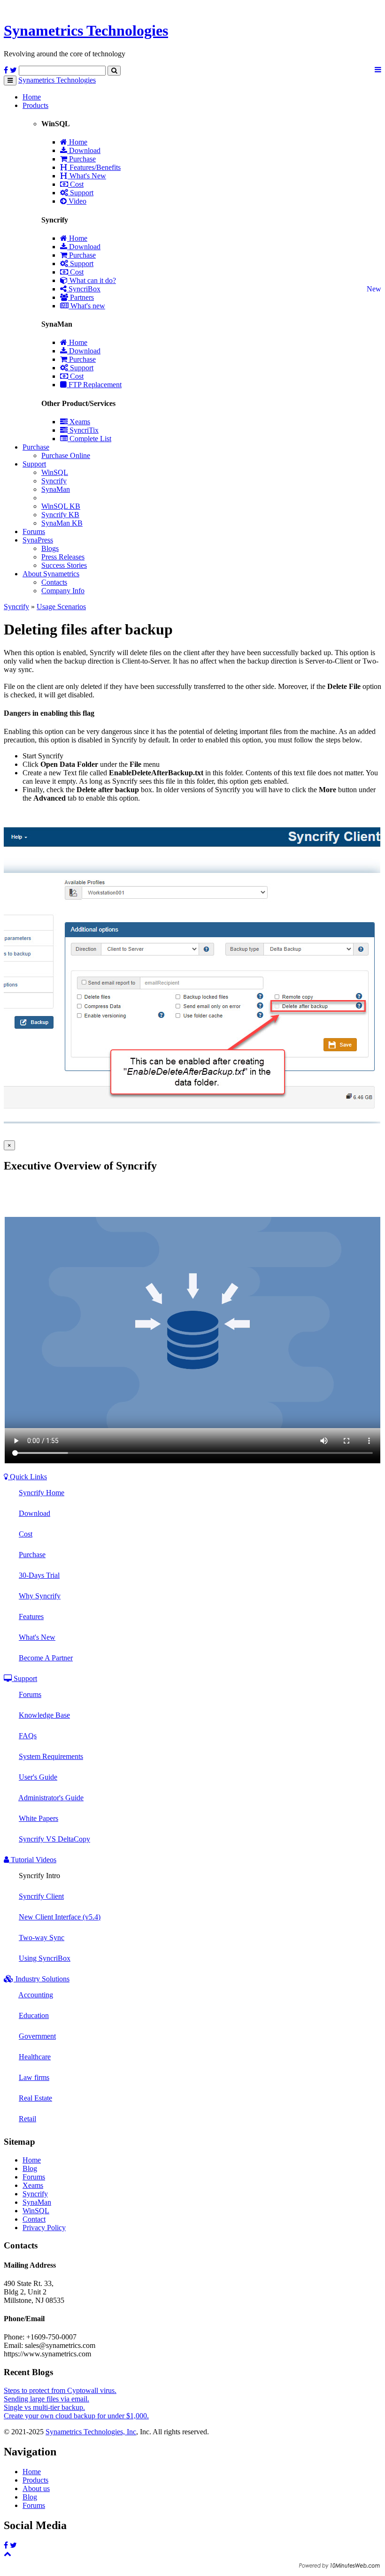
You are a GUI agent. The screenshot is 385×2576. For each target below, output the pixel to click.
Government (37, 2036)
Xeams (79, 422)
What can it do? (92, 280)
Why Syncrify (40, 1596)
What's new (87, 306)
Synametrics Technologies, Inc (91, 2432)
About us (36, 2488)
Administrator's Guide (51, 1798)
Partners (81, 297)
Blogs (50, 548)
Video (77, 201)
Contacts (54, 582)
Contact (34, 2219)
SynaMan (56, 489)
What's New (87, 176)
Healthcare (35, 2057)
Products (35, 105)
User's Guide (38, 1777)
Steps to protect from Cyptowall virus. (60, 2390)
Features (31, 1617)
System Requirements (51, 1756)
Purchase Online (66, 455)
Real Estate (35, 2098)
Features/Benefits (94, 167)
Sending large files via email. (46, 2399)
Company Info (63, 591)
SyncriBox (84, 289)
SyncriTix (83, 430)
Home (32, 97)
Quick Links (27, 1477)
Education (34, 2015)
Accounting (36, 1995)
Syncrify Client (41, 1896)
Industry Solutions (42, 1979)
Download (84, 150)
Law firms (34, 2077)
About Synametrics (51, 574)
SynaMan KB (62, 523)
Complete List (89, 439)
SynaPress (38, 540)
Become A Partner (46, 1658)
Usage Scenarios (61, 607)
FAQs (28, 1736)
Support (81, 193)
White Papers (38, 1818)
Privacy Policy (44, 2228)
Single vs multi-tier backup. (44, 2407)
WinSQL (55, 472)
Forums (34, 531)
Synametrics (86, 31)
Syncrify (54, 481)
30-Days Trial (39, 1575)
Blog (30, 2168)
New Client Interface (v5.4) (60, 1917)
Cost (76, 184)
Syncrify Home (42, 1493)
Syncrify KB (60, 515)
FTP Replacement (94, 385)
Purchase (81, 159)
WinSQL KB (61, 506)
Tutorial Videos (33, 1860)
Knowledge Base (44, 1715)
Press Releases (63, 557)
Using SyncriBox (45, 1958)
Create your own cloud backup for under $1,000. (76, 2416)
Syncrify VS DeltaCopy (54, 1839)
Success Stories (64, 565)
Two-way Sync (42, 1938)
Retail (27, 2119)
